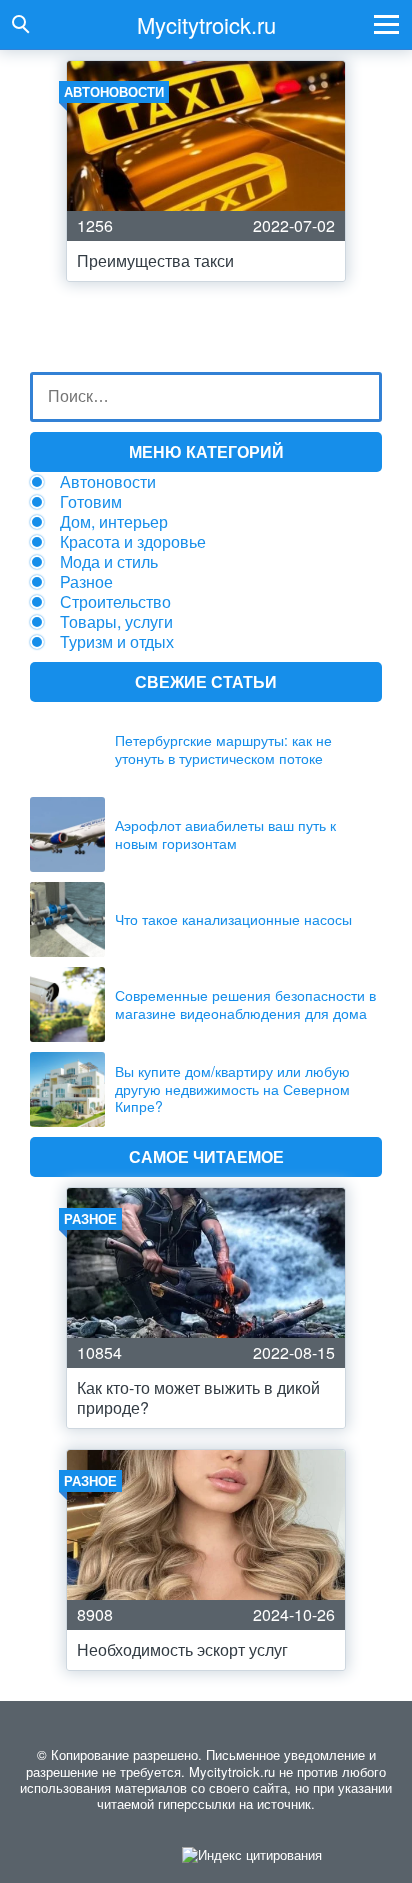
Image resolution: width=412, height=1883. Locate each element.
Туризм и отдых (117, 641)
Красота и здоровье (133, 541)
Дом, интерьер (114, 521)
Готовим (91, 501)
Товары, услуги (116, 621)
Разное (86, 581)
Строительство (115, 601)
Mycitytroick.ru (206, 24)
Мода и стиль (109, 561)
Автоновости (108, 481)
